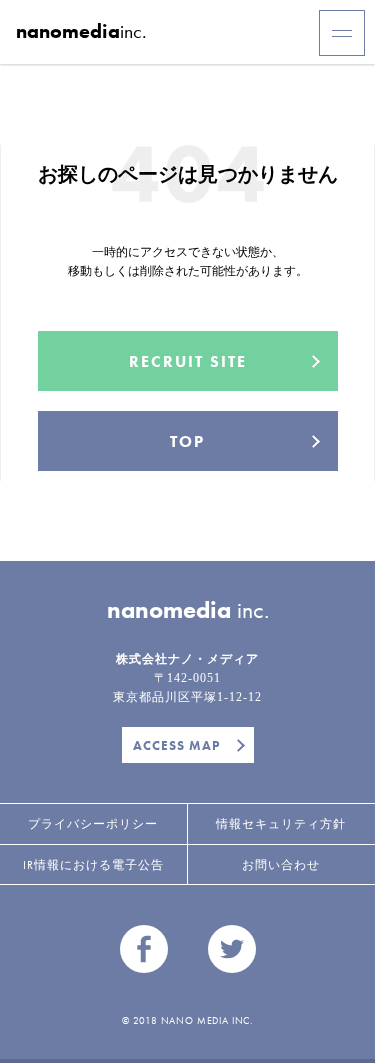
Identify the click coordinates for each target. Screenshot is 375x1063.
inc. (81, 31)
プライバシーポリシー (93, 824)
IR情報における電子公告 (93, 865)
